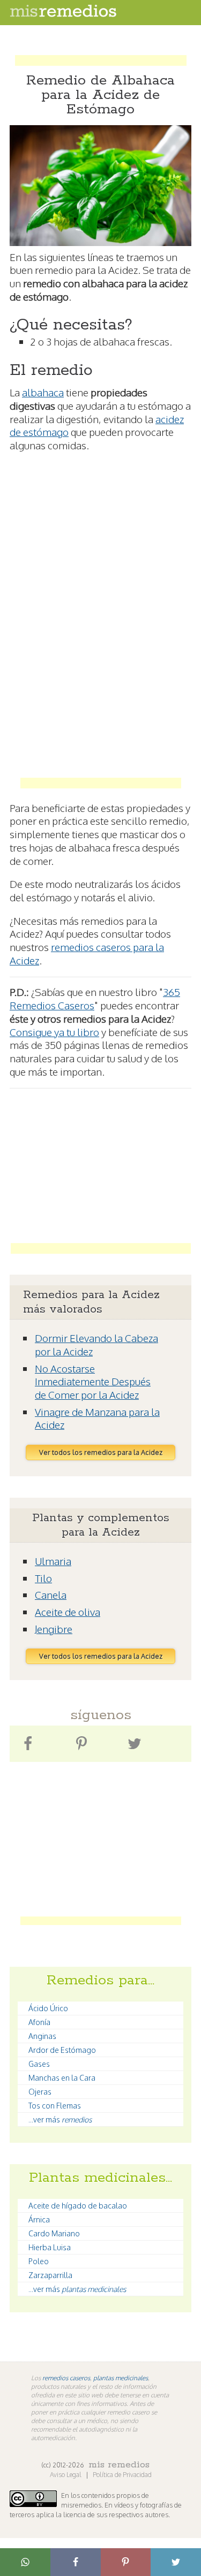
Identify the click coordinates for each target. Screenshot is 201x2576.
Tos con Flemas (55, 2106)
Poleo (39, 2261)
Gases (39, 2064)
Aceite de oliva (68, 1612)
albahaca (43, 392)
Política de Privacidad (122, 2475)
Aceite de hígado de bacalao (78, 2206)
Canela (51, 1594)
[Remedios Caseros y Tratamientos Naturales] (63, 14)
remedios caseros (66, 2378)
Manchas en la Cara (62, 2078)
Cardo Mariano (54, 2233)
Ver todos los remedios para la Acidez (101, 1452)
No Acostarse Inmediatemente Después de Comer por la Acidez (93, 1381)
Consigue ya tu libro (54, 1032)
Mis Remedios (119, 2465)
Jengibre (54, 1629)
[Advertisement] (101, 50)
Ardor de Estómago (62, 2050)
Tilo (43, 1578)
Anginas (42, 2036)
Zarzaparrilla (50, 2275)
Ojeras (40, 2092)
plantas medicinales (121, 2378)
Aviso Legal (66, 2475)
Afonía (39, 2022)
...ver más (60, 2119)
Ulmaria (53, 1561)
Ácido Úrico (48, 2008)
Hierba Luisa (50, 2247)
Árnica (39, 2219)
